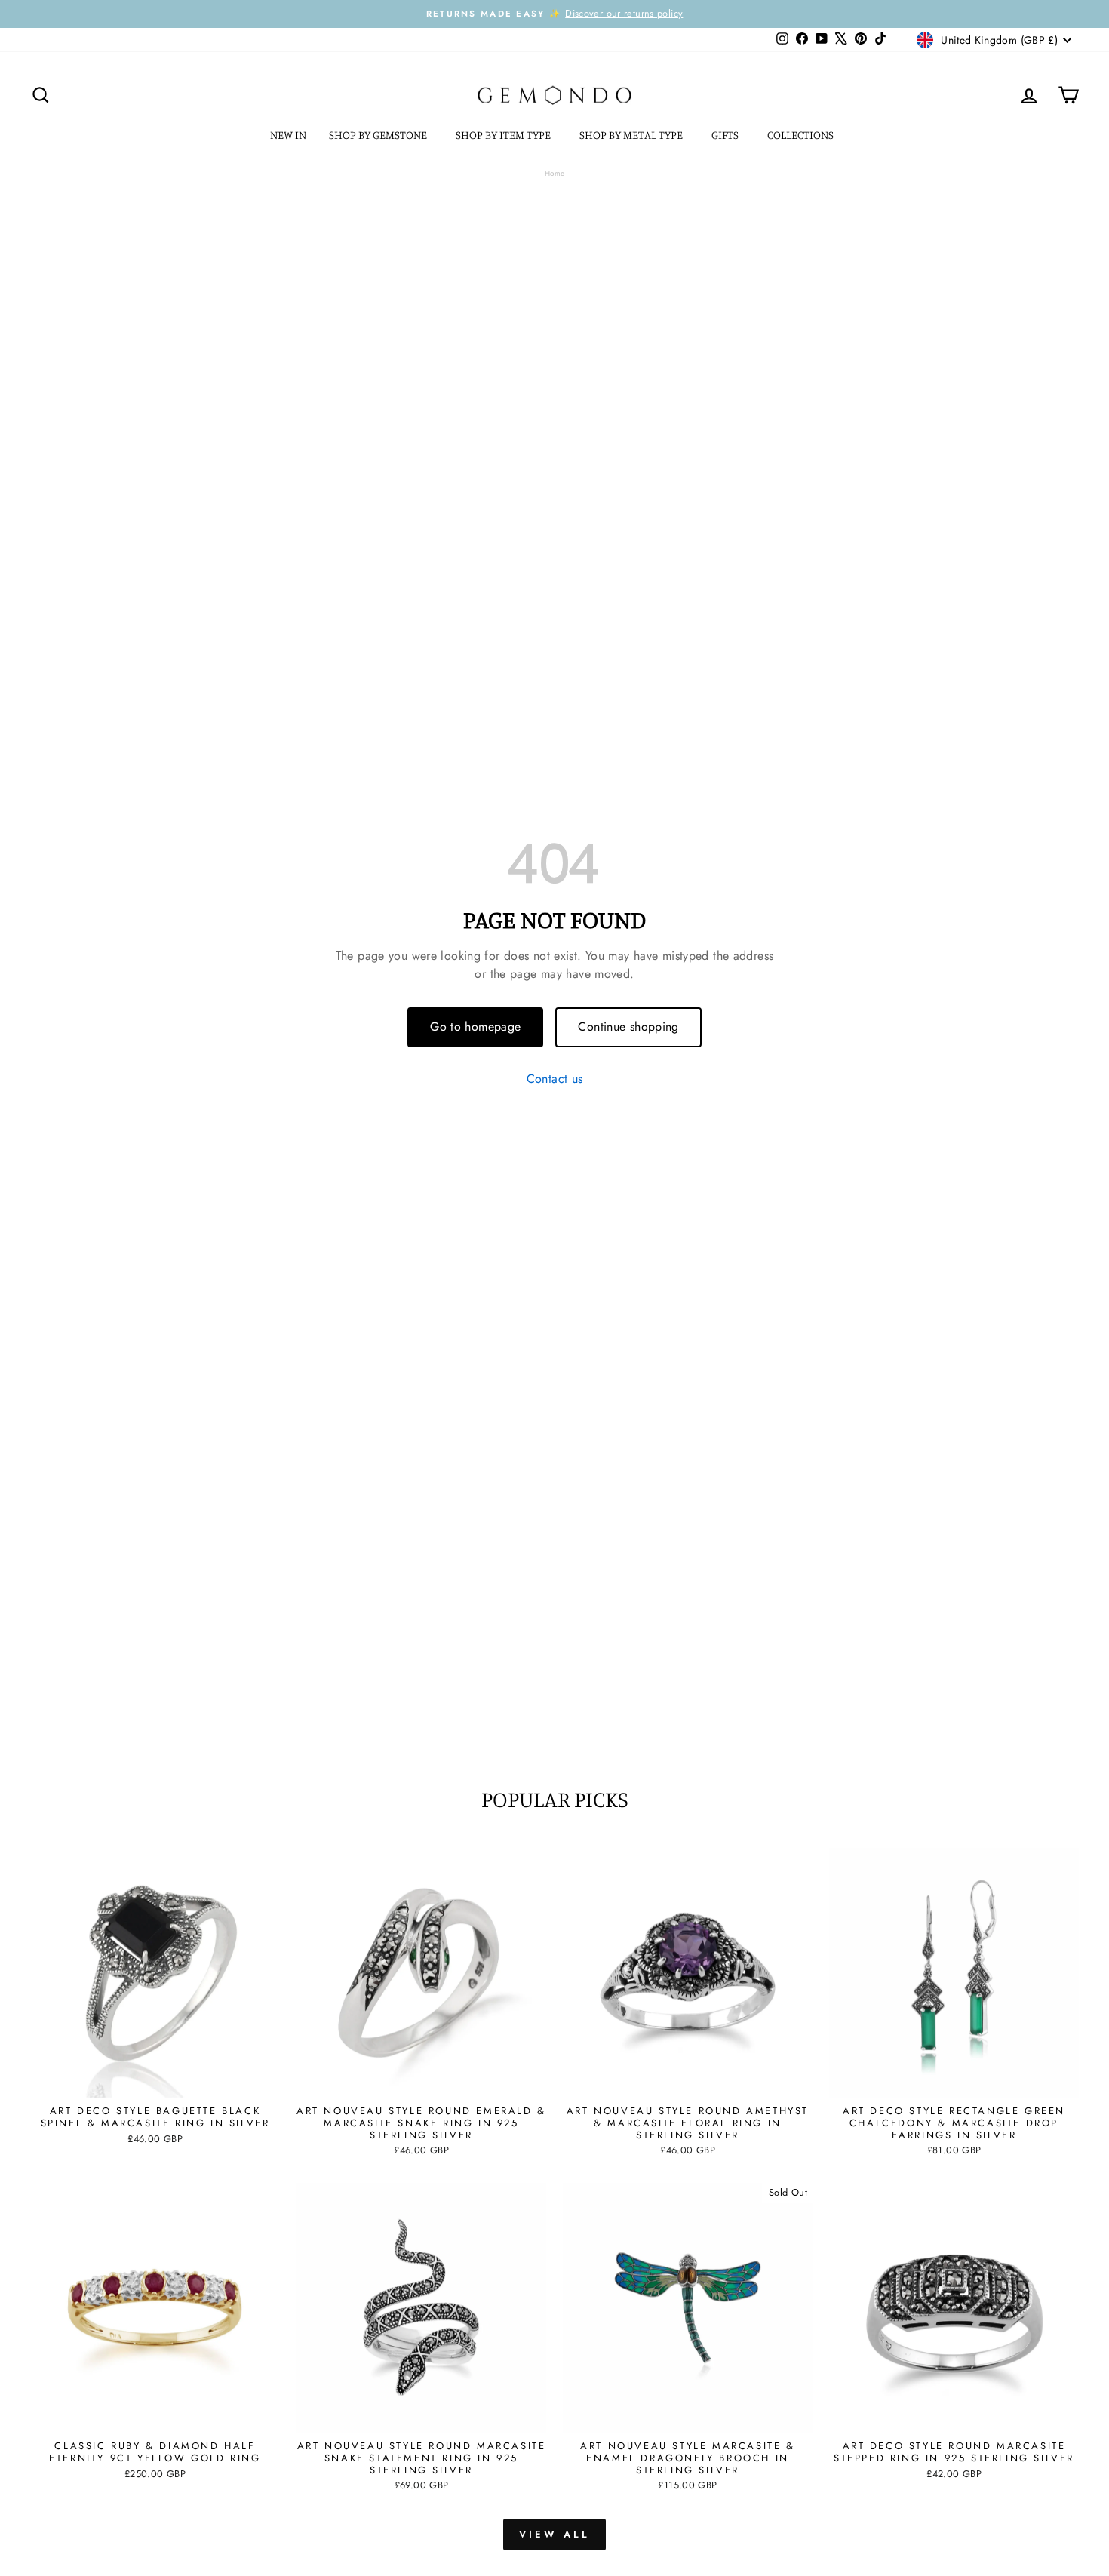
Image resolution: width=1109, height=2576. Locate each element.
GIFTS (726, 135)
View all (554, 2534)
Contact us (555, 1079)
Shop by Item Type (504, 135)
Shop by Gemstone (379, 135)
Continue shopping (628, 1027)
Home (555, 173)
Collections (802, 135)
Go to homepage (475, 1027)
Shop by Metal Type (632, 135)
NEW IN (288, 135)
